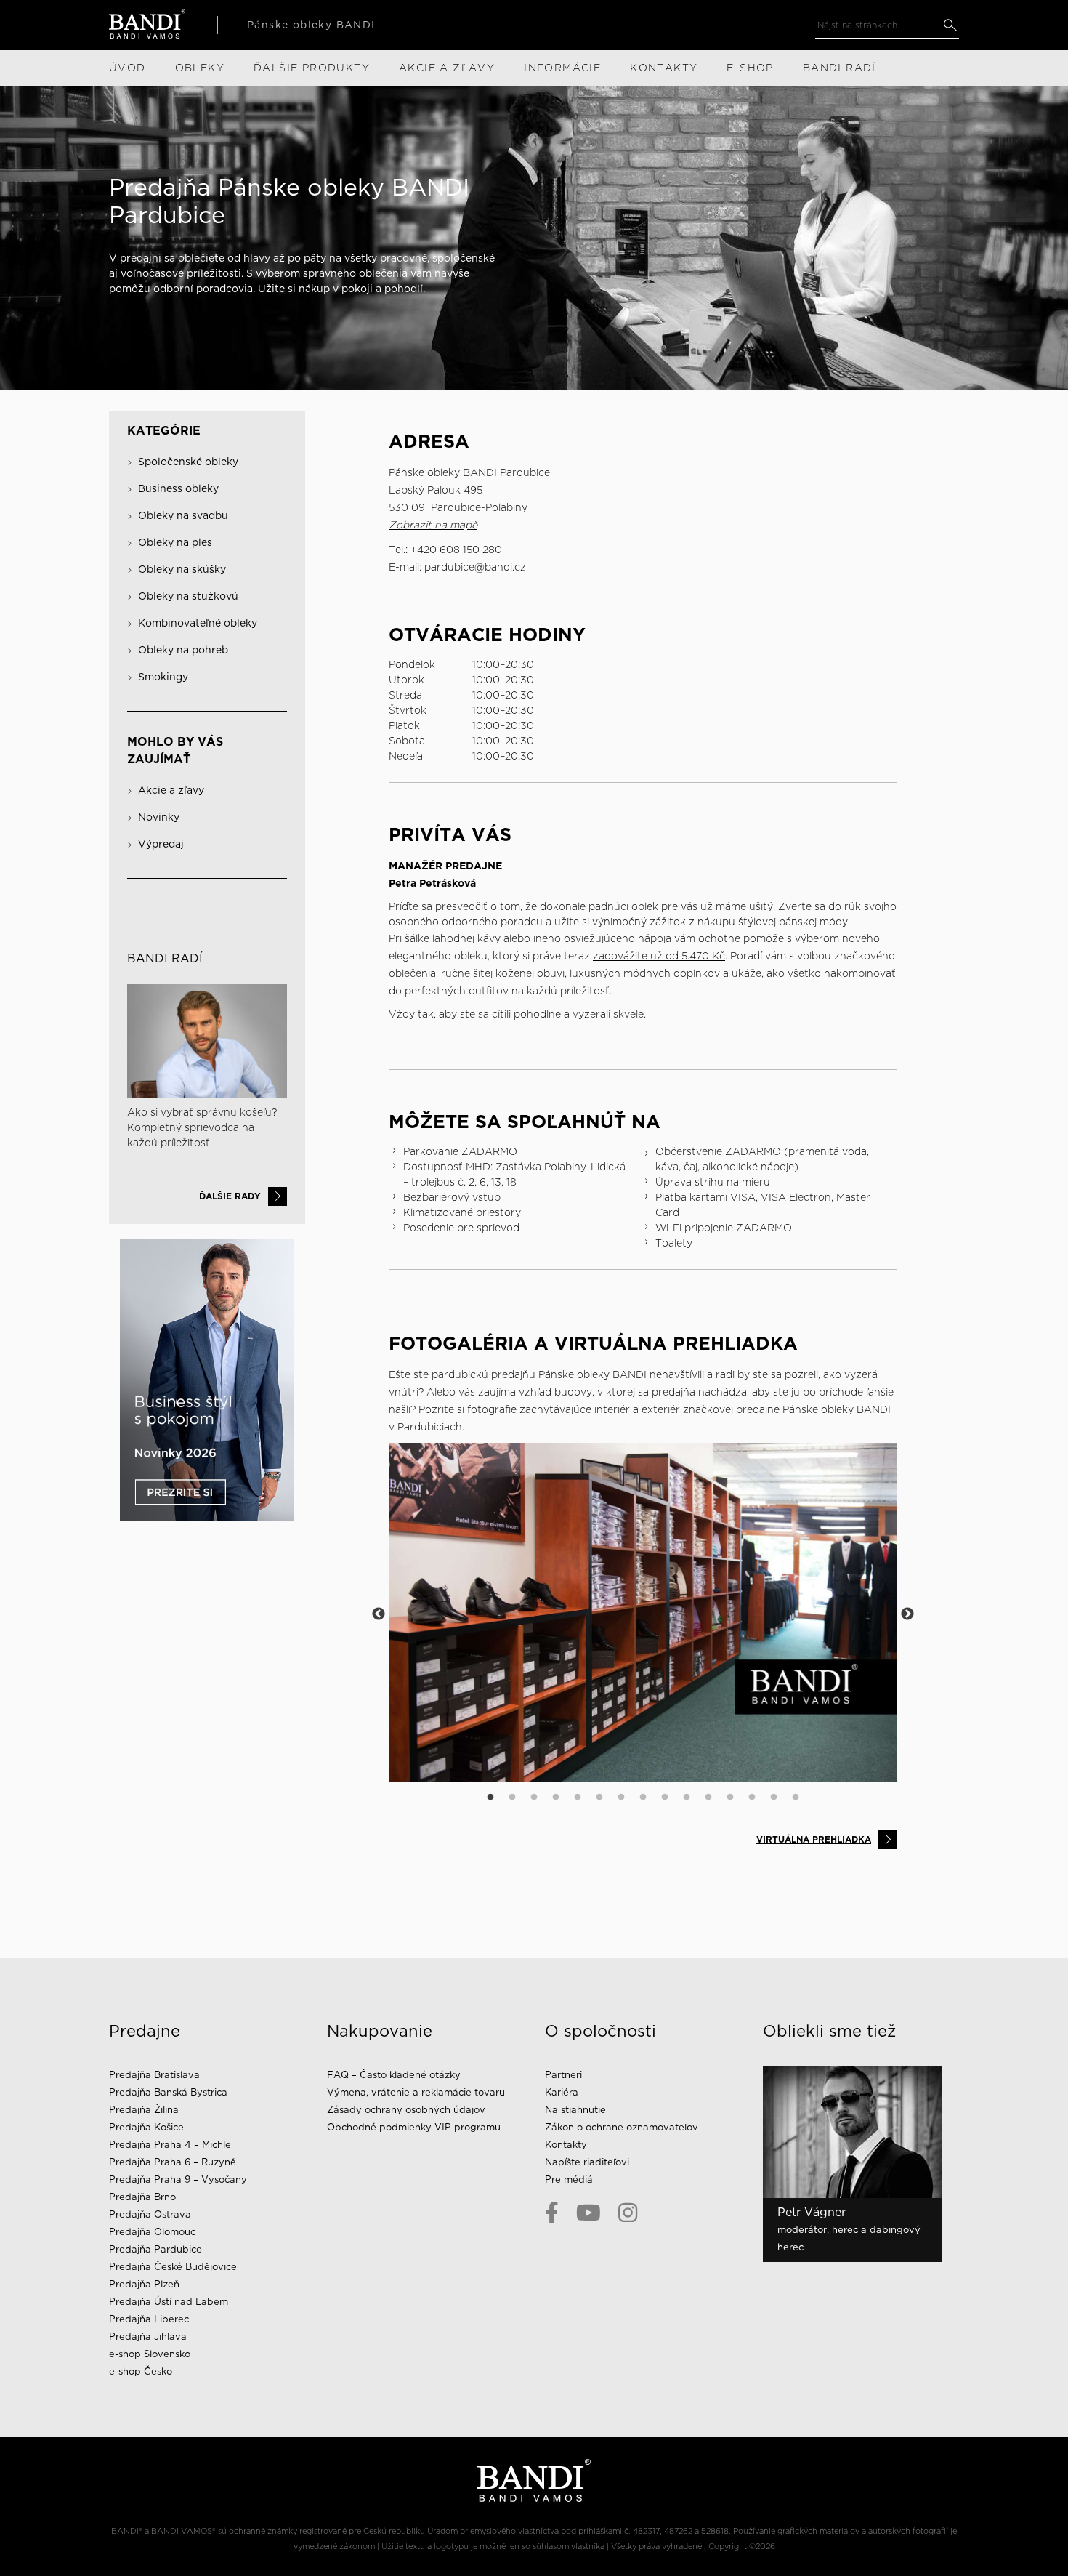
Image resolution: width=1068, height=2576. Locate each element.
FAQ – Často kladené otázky (394, 2075)
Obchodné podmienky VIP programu (414, 2127)
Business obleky (178, 488)
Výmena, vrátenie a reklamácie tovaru (416, 2092)
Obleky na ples (175, 542)
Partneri (563, 2075)
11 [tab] (708, 1798)
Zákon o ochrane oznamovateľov (622, 2127)
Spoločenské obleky (188, 462)
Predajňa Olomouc (152, 2232)
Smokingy (163, 677)
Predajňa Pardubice (155, 2249)
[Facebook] (552, 2213)
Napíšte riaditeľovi (587, 2162)
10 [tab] (687, 1798)
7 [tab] (621, 1798)
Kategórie (164, 431)
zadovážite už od (637, 956)
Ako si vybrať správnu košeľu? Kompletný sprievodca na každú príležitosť (202, 1127)
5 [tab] (578, 1798)
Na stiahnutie (575, 2110)
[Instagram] (628, 2213)
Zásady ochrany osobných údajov (406, 2110)
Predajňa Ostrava (150, 2214)
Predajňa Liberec (149, 2319)
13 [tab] (752, 1798)
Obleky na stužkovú (188, 596)
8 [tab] (643, 1798)
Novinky (159, 817)
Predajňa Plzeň (144, 2284)
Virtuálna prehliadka (814, 1839)
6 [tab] (599, 1798)
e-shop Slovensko (150, 2354)
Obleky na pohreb (183, 650)
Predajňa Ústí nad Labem (169, 2302)
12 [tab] (730, 1798)
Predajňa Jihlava (148, 2336)
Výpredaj (161, 844)
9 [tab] (665, 1798)
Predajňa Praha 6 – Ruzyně (173, 2162)
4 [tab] (556, 1798)
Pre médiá (569, 2179)
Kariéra (562, 2092)
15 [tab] (796, 1798)
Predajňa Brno (142, 2197)
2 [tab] (512, 1798)
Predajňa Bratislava (154, 2075)
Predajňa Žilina (144, 2110)
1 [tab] (490, 1798)
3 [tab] (534, 1798)
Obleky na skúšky (182, 569)
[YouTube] (588, 2213)
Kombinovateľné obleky (198, 623)
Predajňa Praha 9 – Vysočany (178, 2179)
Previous (379, 1614)
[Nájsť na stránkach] (950, 25)
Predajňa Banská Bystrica (168, 2092)
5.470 (695, 956)
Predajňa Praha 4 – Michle (170, 2145)
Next (907, 1614)
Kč (717, 956)
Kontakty (566, 2145)
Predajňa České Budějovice (173, 2267)
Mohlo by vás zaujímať (175, 750)
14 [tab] (774, 1798)
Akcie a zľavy (171, 790)
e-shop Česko (141, 2371)
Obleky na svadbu (183, 515)
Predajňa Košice (146, 2127)
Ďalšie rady (230, 1196)
